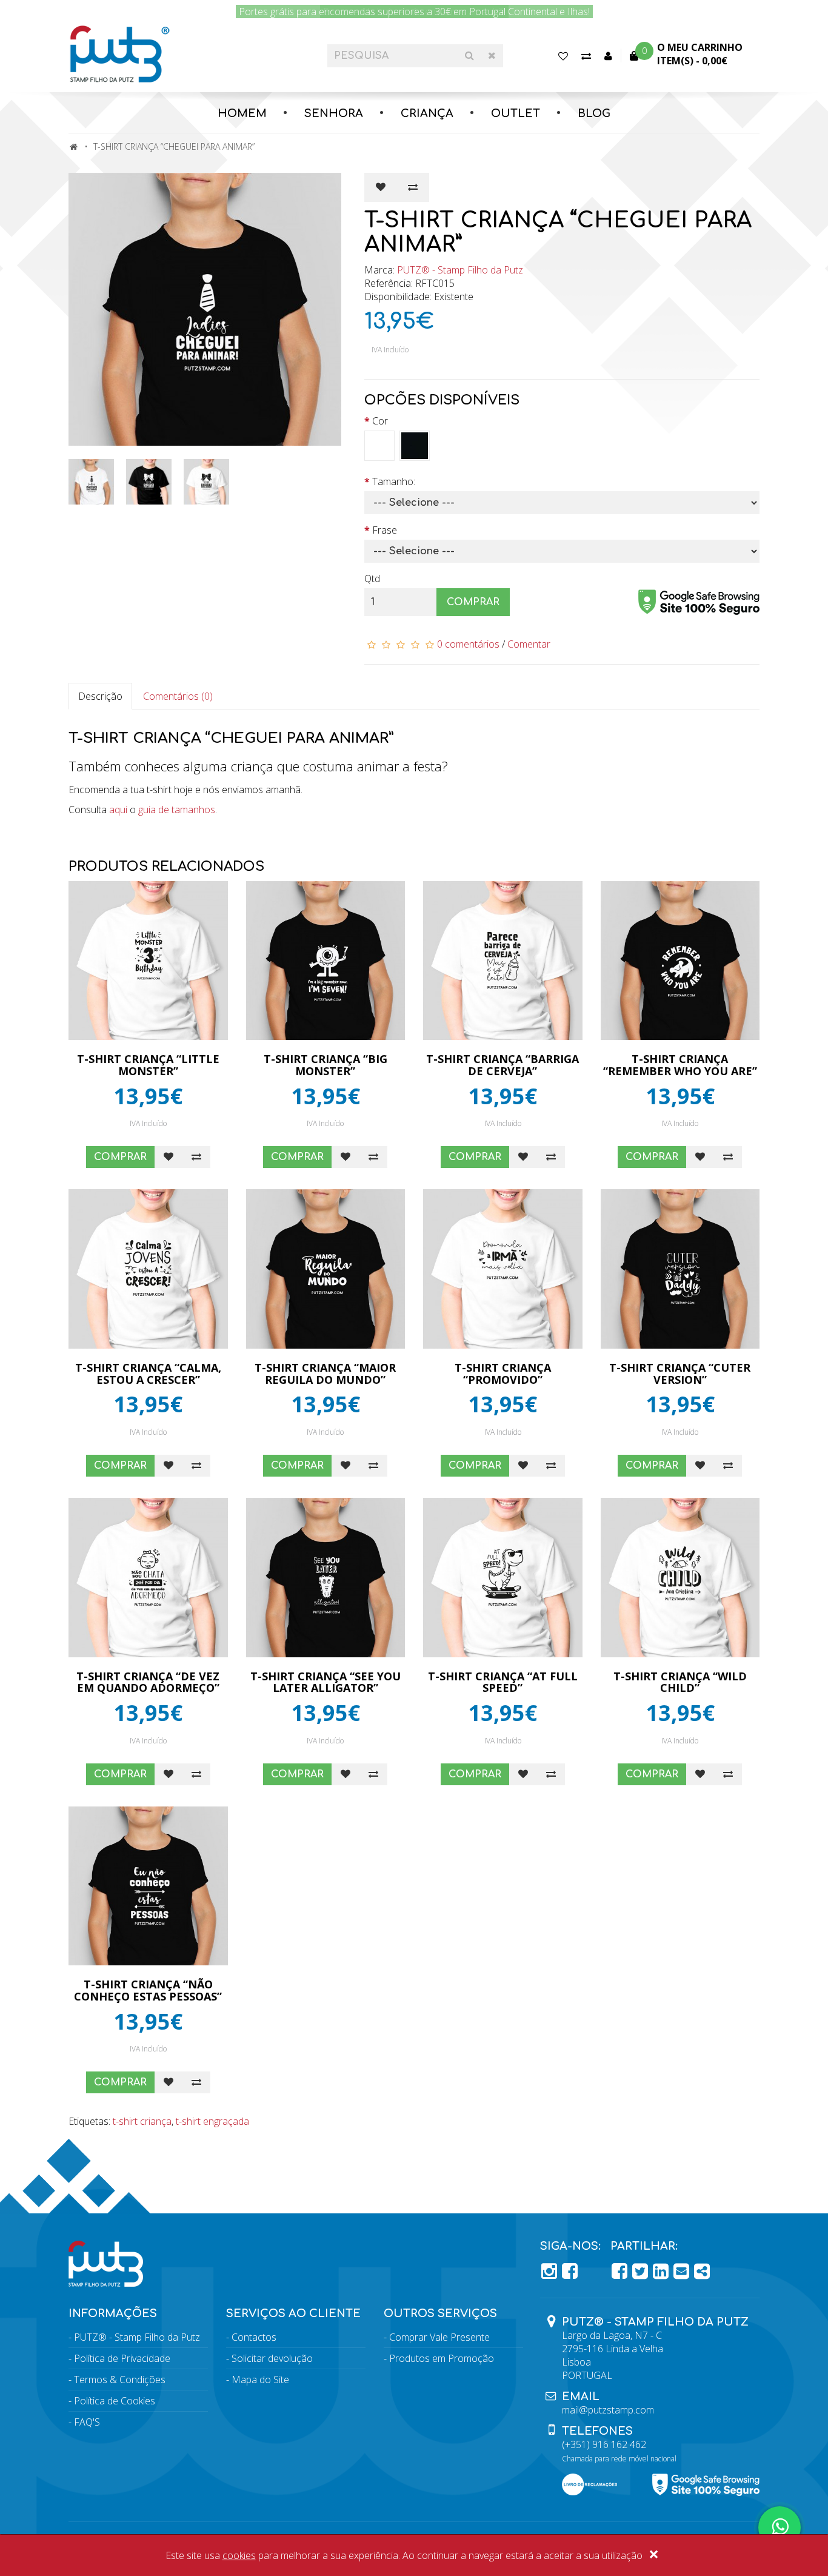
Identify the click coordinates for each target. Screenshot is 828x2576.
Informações (113, 2313)
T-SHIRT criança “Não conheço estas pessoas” (148, 1990)
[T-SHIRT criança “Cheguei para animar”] (207, 309)
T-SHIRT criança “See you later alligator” (326, 1682)
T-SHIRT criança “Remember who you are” (680, 1065)
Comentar (529, 644)
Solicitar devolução (272, 2358)
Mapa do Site (260, 2380)
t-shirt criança (142, 2121)
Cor (380, 421)
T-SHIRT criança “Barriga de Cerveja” (502, 1065)
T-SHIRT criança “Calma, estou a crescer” (148, 1374)
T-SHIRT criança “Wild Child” (680, 1682)
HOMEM (242, 113)
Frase (385, 530)
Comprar (473, 602)
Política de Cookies (115, 2401)
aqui (118, 810)
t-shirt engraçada (212, 2121)
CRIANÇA (427, 113)
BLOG (594, 113)
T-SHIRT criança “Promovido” (503, 1374)
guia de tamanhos (177, 810)
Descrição (100, 696)
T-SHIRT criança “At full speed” (503, 1682)
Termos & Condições (120, 2380)
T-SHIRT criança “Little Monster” (148, 1065)
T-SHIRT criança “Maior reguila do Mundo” (325, 1374)
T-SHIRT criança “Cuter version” (680, 1374)
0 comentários (468, 644)
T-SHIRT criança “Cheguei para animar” (174, 146)
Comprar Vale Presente (439, 2337)
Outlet (516, 113)
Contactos (254, 2337)
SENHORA (334, 113)
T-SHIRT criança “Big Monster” (326, 1065)
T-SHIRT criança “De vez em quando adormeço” (148, 1682)
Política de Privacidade (122, 2358)
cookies (239, 2555)
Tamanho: (394, 481)
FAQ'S (87, 2422)
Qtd (372, 579)
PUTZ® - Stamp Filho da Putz (460, 270)
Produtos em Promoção (442, 2358)
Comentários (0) (178, 696)
